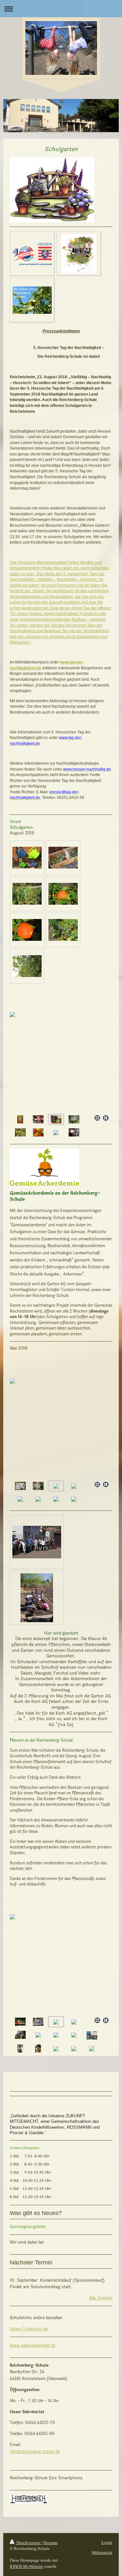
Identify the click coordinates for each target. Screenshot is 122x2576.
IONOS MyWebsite (27, 2566)
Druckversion (28, 2543)
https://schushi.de (29, 2329)
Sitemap (50, 2543)
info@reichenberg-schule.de (35, 2452)
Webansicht (102, 2552)
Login (107, 2542)
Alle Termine (101, 2298)
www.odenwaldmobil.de (33, 2346)
